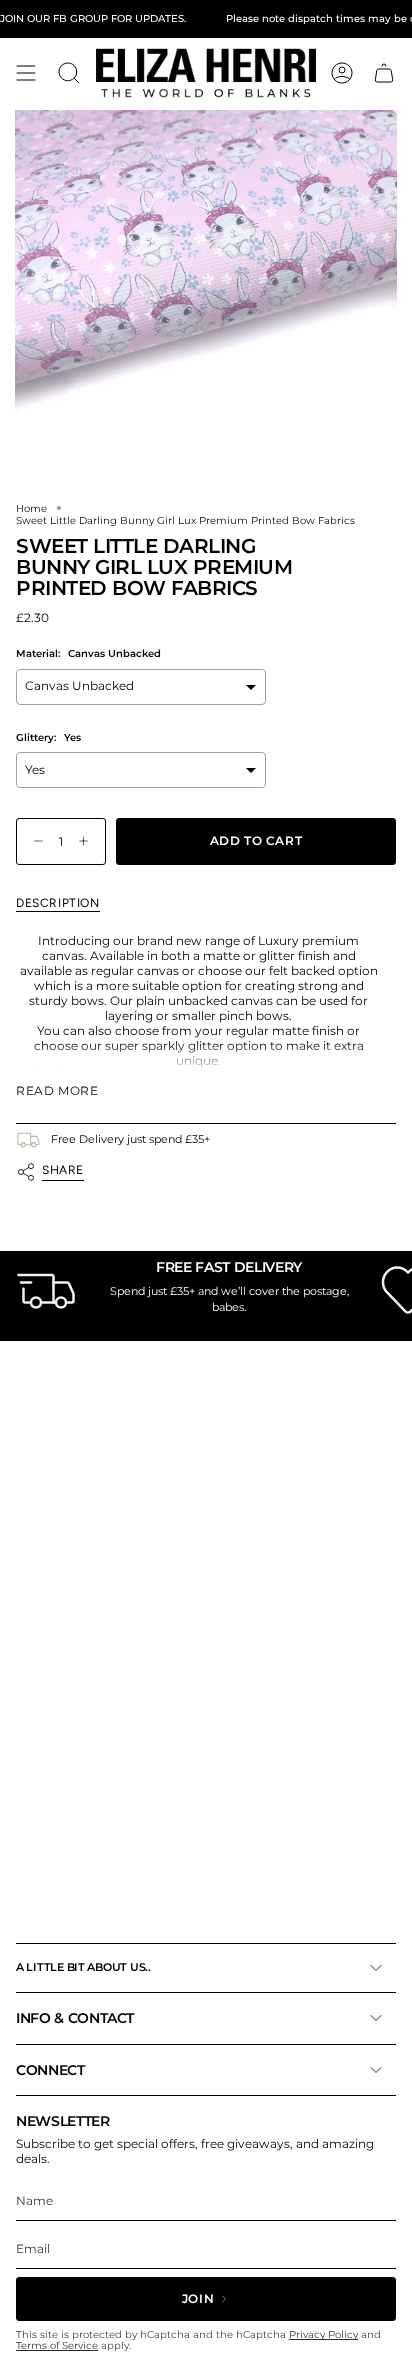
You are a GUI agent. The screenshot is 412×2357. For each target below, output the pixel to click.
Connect (50, 2070)
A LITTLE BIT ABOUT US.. (83, 1967)
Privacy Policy (323, 2334)
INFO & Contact (75, 2018)
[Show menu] (26, 73)
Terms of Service (57, 2345)
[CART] (384, 73)
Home (31, 508)
